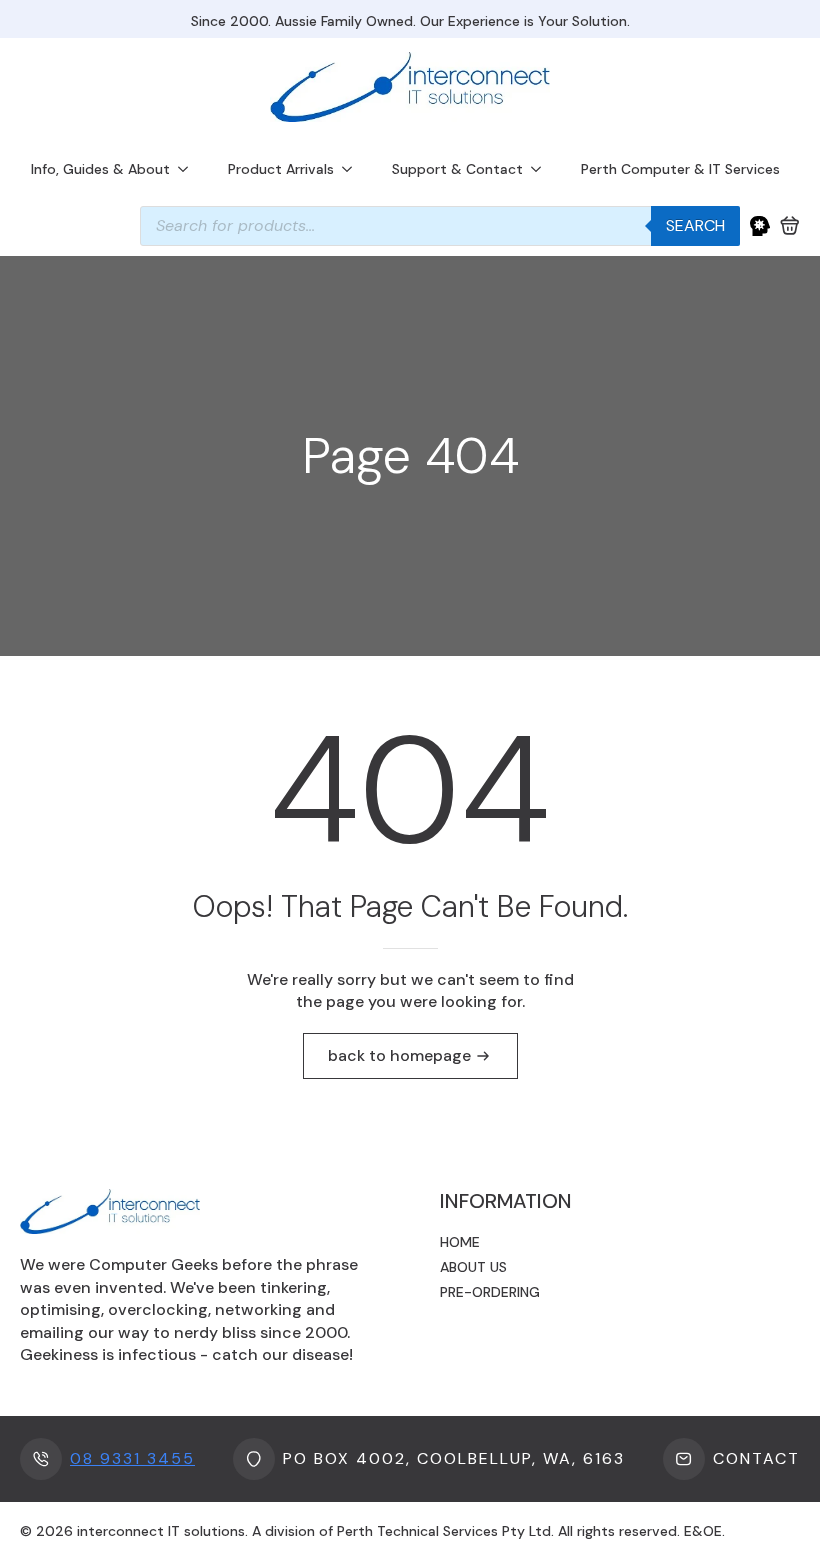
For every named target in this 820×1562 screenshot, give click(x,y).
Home (460, 1242)
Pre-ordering (490, 1292)
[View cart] (790, 226)
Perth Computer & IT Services (680, 169)
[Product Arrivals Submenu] (353, 169)
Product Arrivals (281, 169)
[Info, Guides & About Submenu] (189, 169)
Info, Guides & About (100, 169)
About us (473, 1267)
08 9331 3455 (132, 1458)
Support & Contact (457, 169)
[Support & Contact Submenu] (542, 169)
